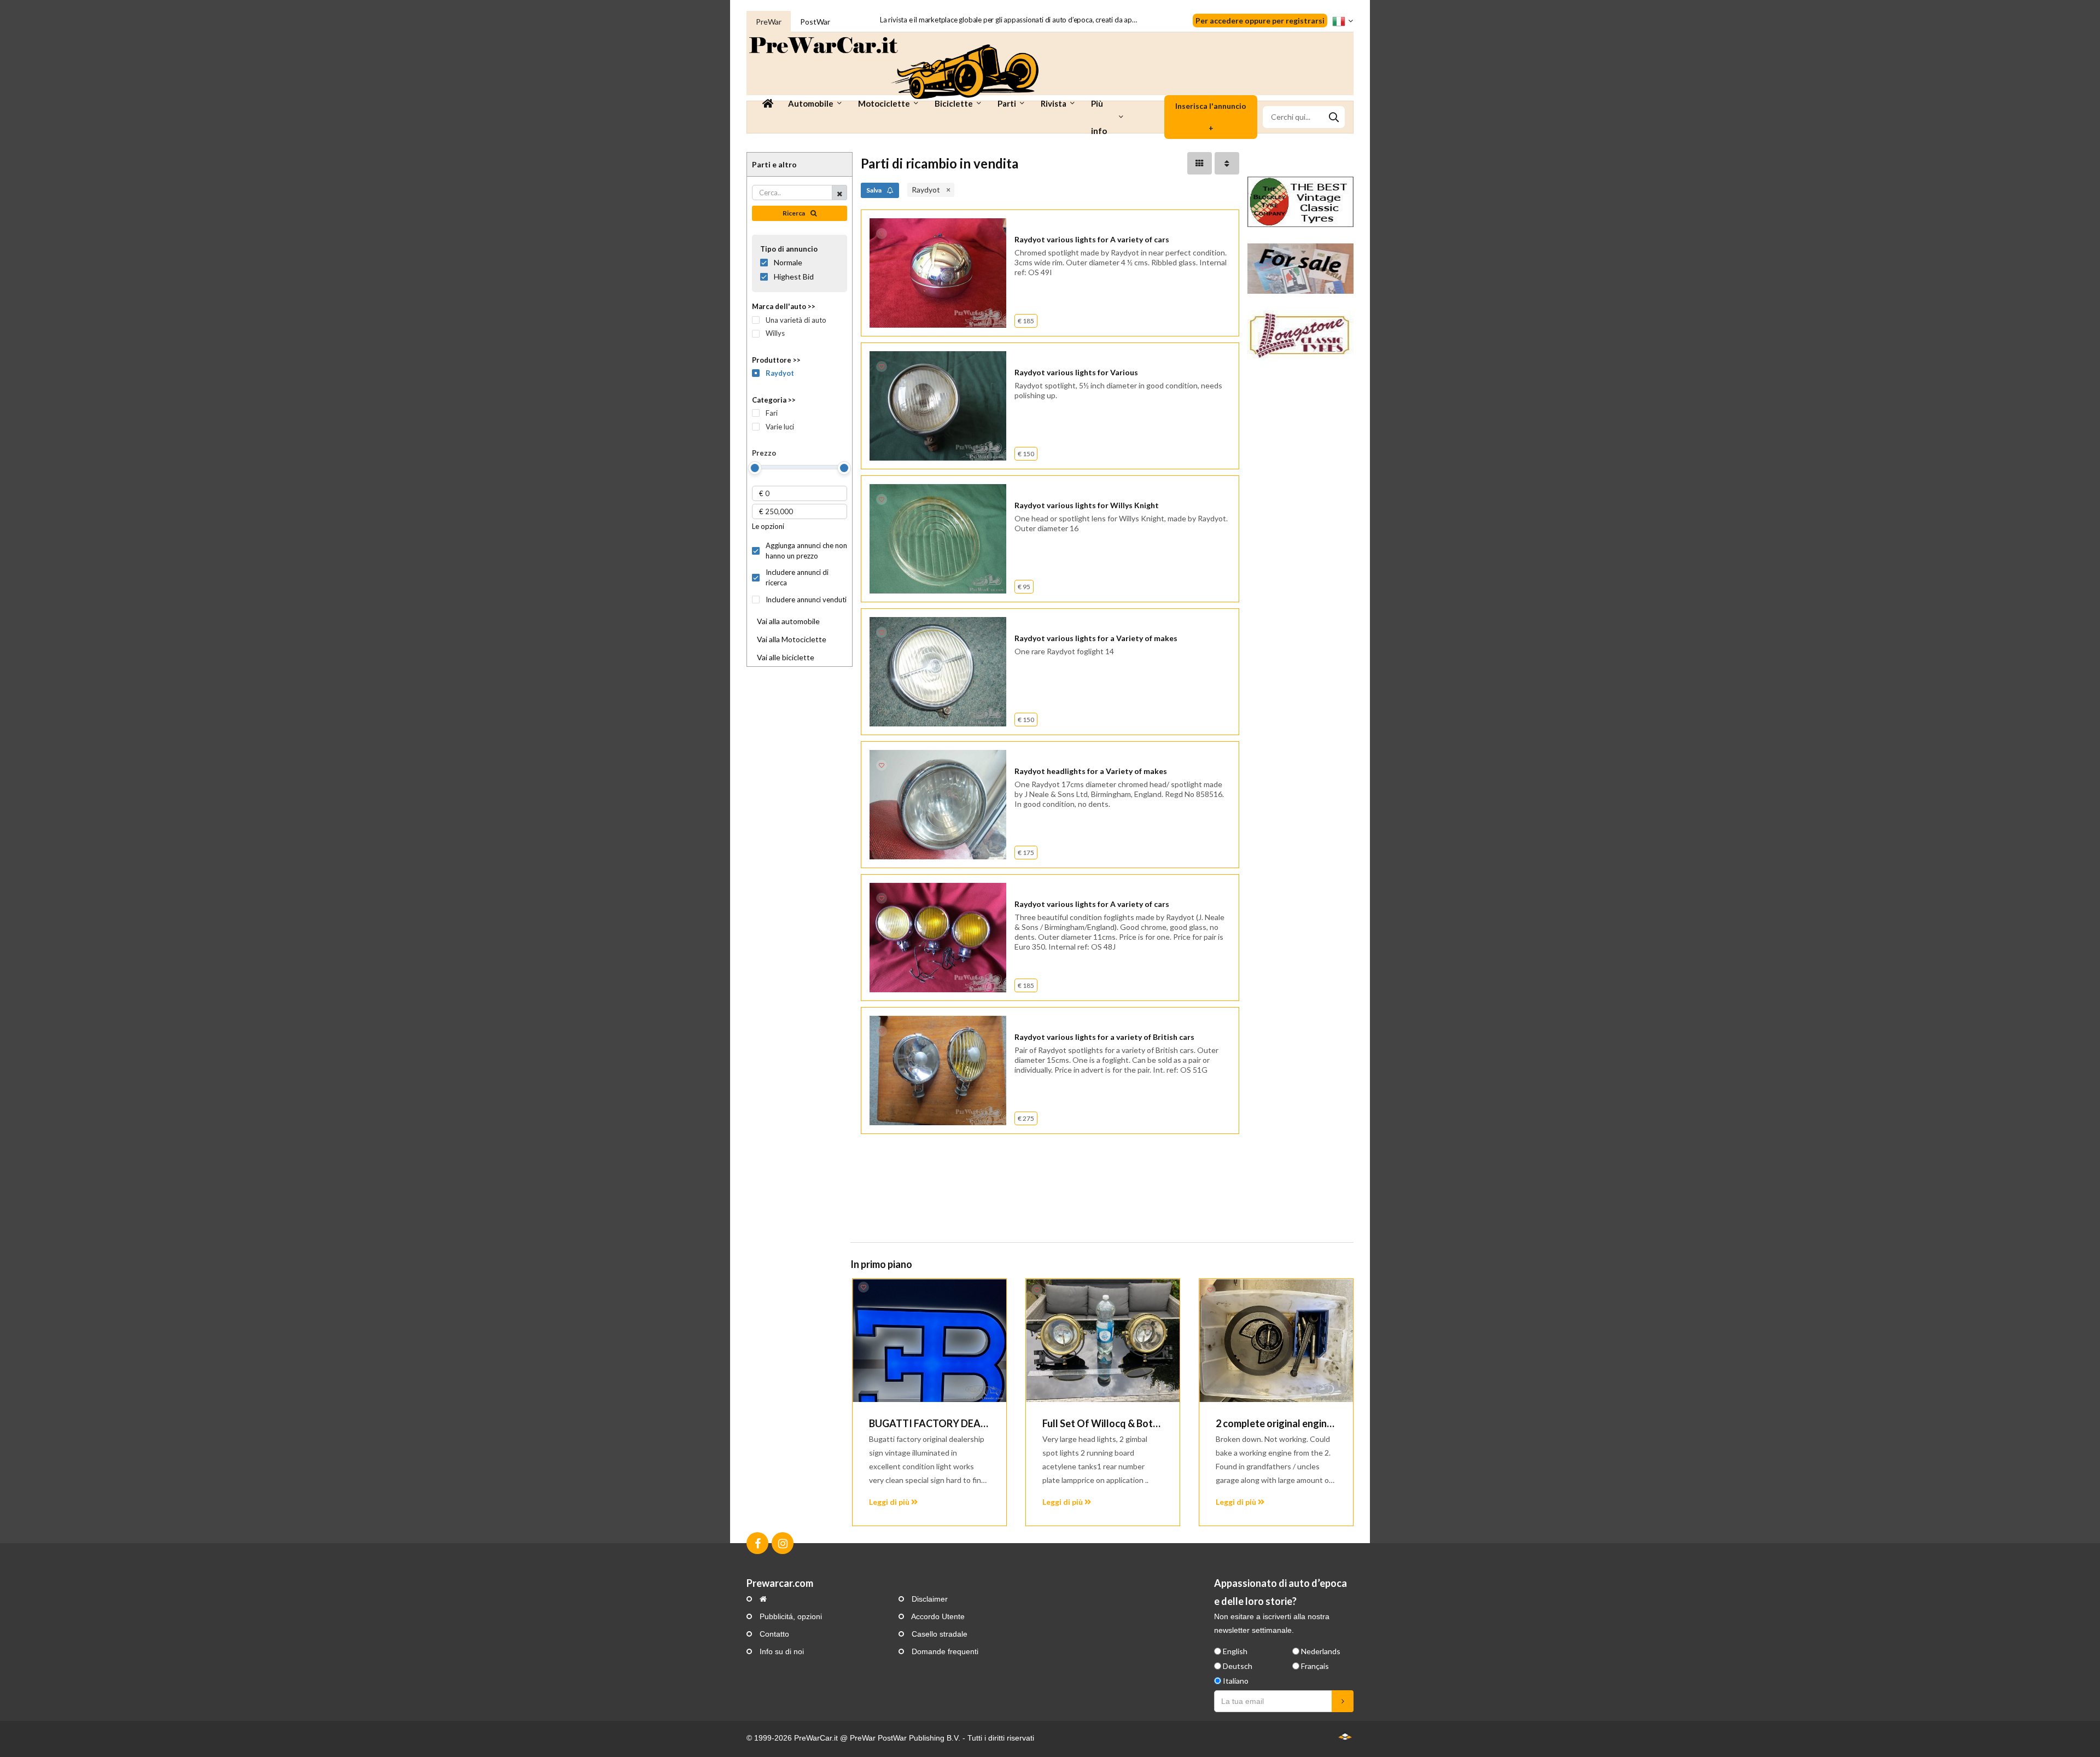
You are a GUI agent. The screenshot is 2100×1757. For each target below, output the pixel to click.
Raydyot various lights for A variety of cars (1092, 239)
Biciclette (954, 103)
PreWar (769, 22)
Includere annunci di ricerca (797, 577)
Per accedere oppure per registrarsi (1260, 21)
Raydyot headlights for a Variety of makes (1091, 771)
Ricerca (794, 213)
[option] (929, 1402)
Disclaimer (929, 1599)
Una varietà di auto (796, 320)
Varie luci (780, 427)
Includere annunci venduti (806, 600)
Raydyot (780, 373)
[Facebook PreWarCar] (757, 1543)
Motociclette (884, 103)
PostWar (815, 22)
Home (768, 103)
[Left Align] (1200, 163)
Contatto (773, 1634)
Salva (874, 190)
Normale (788, 262)
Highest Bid (794, 277)
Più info (1099, 117)
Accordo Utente (937, 1616)
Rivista (1054, 103)
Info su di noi (781, 1651)
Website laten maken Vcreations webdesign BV (1345, 1736)
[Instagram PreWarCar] (783, 1543)
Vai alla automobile (788, 621)
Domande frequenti (944, 1651)
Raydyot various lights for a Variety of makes (1096, 638)
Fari (772, 413)
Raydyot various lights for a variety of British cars (1104, 1037)
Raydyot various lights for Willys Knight (1087, 505)
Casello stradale (938, 1634)
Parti (1007, 103)
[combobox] (1304, 117)
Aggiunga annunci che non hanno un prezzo (806, 551)
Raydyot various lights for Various (1076, 372)
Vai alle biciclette (786, 657)
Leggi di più (890, 1502)
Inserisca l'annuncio (1211, 117)
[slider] (755, 468)
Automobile (811, 103)
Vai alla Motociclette (792, 639)
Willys (775, 333)
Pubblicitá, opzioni (790, 1616)
